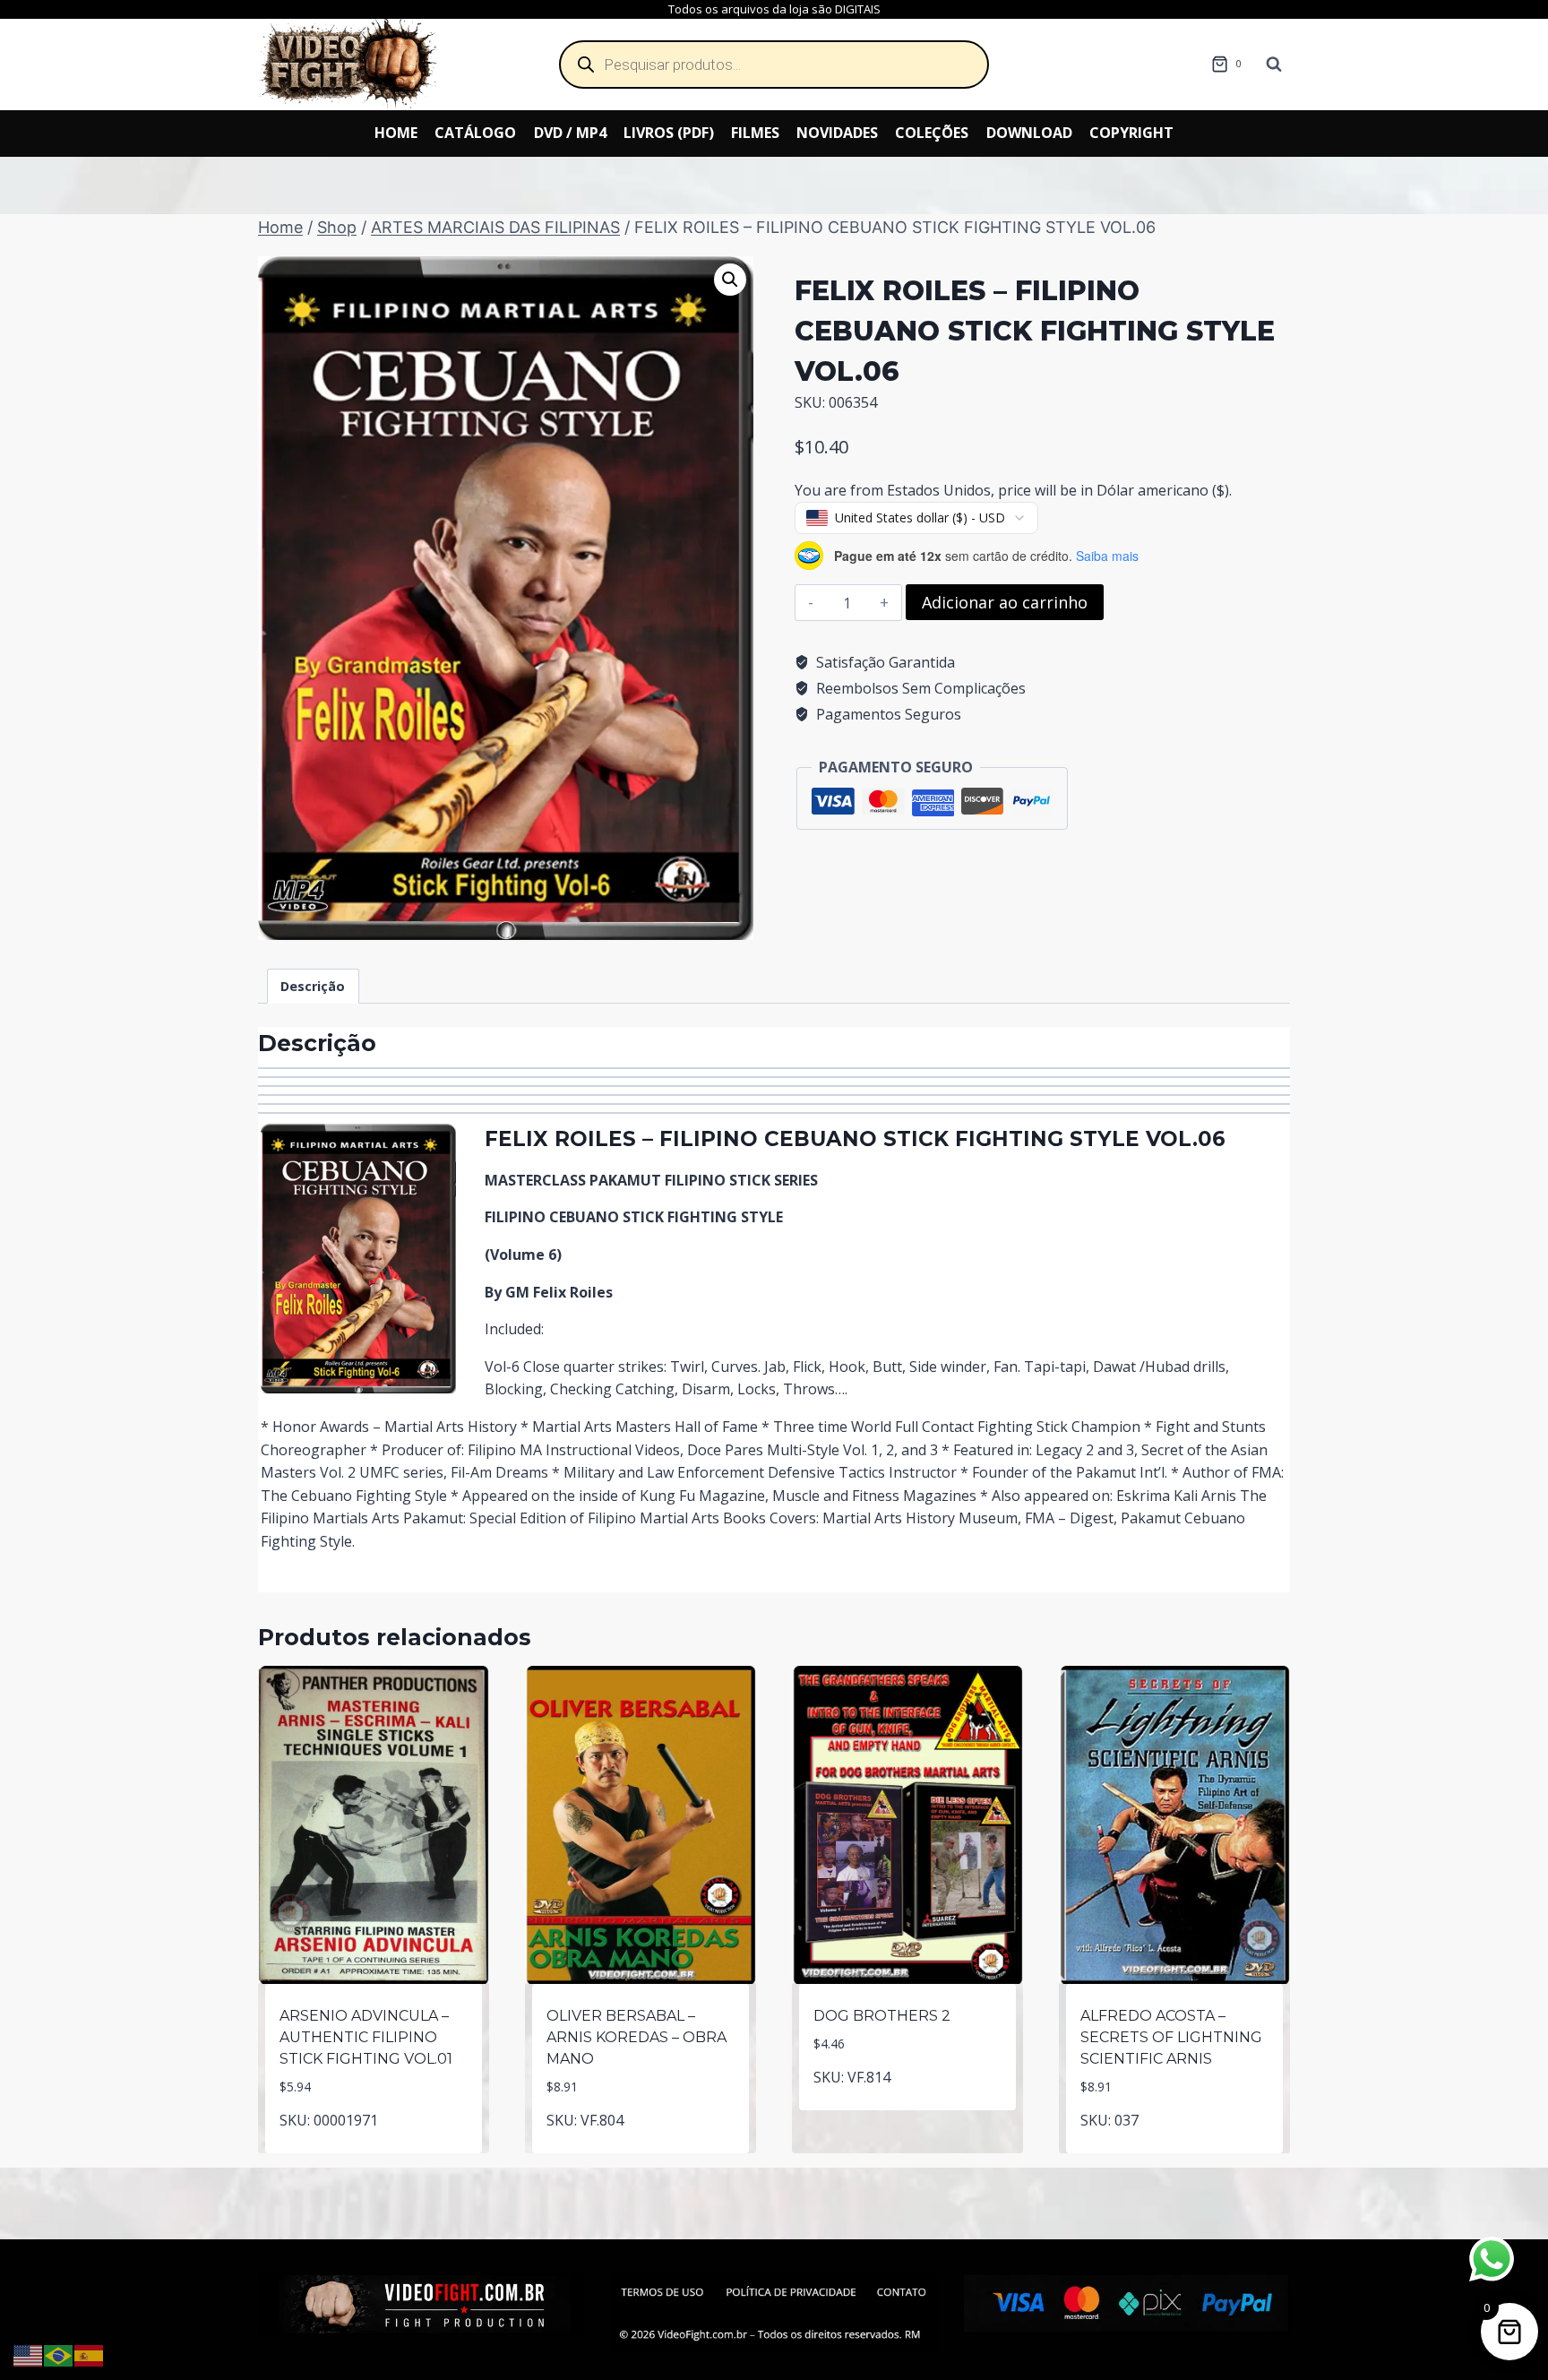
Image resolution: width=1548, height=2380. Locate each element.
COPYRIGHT (1131, 133)
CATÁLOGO (475, 133)
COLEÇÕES (932, 133)
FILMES (755, 133)
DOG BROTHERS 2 (882, 2016)
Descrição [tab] (313, 986)
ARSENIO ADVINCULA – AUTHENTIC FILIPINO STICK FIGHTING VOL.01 (366, 2037)
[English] (29, 2354)
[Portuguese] (59, 2354)
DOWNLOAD (1029, 133)
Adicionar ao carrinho (1005, 602)
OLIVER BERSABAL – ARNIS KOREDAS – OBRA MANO (636, 2037)
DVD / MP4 (570, 133)
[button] (730, 280)
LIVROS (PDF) (669, 133)
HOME (396, 133)
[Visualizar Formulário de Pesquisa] (1274, 65)
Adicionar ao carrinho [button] (374, 2150)
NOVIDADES (837, 133)
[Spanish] (90, 2354)
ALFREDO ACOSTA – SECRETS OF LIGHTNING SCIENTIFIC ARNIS (1171, 2037)
